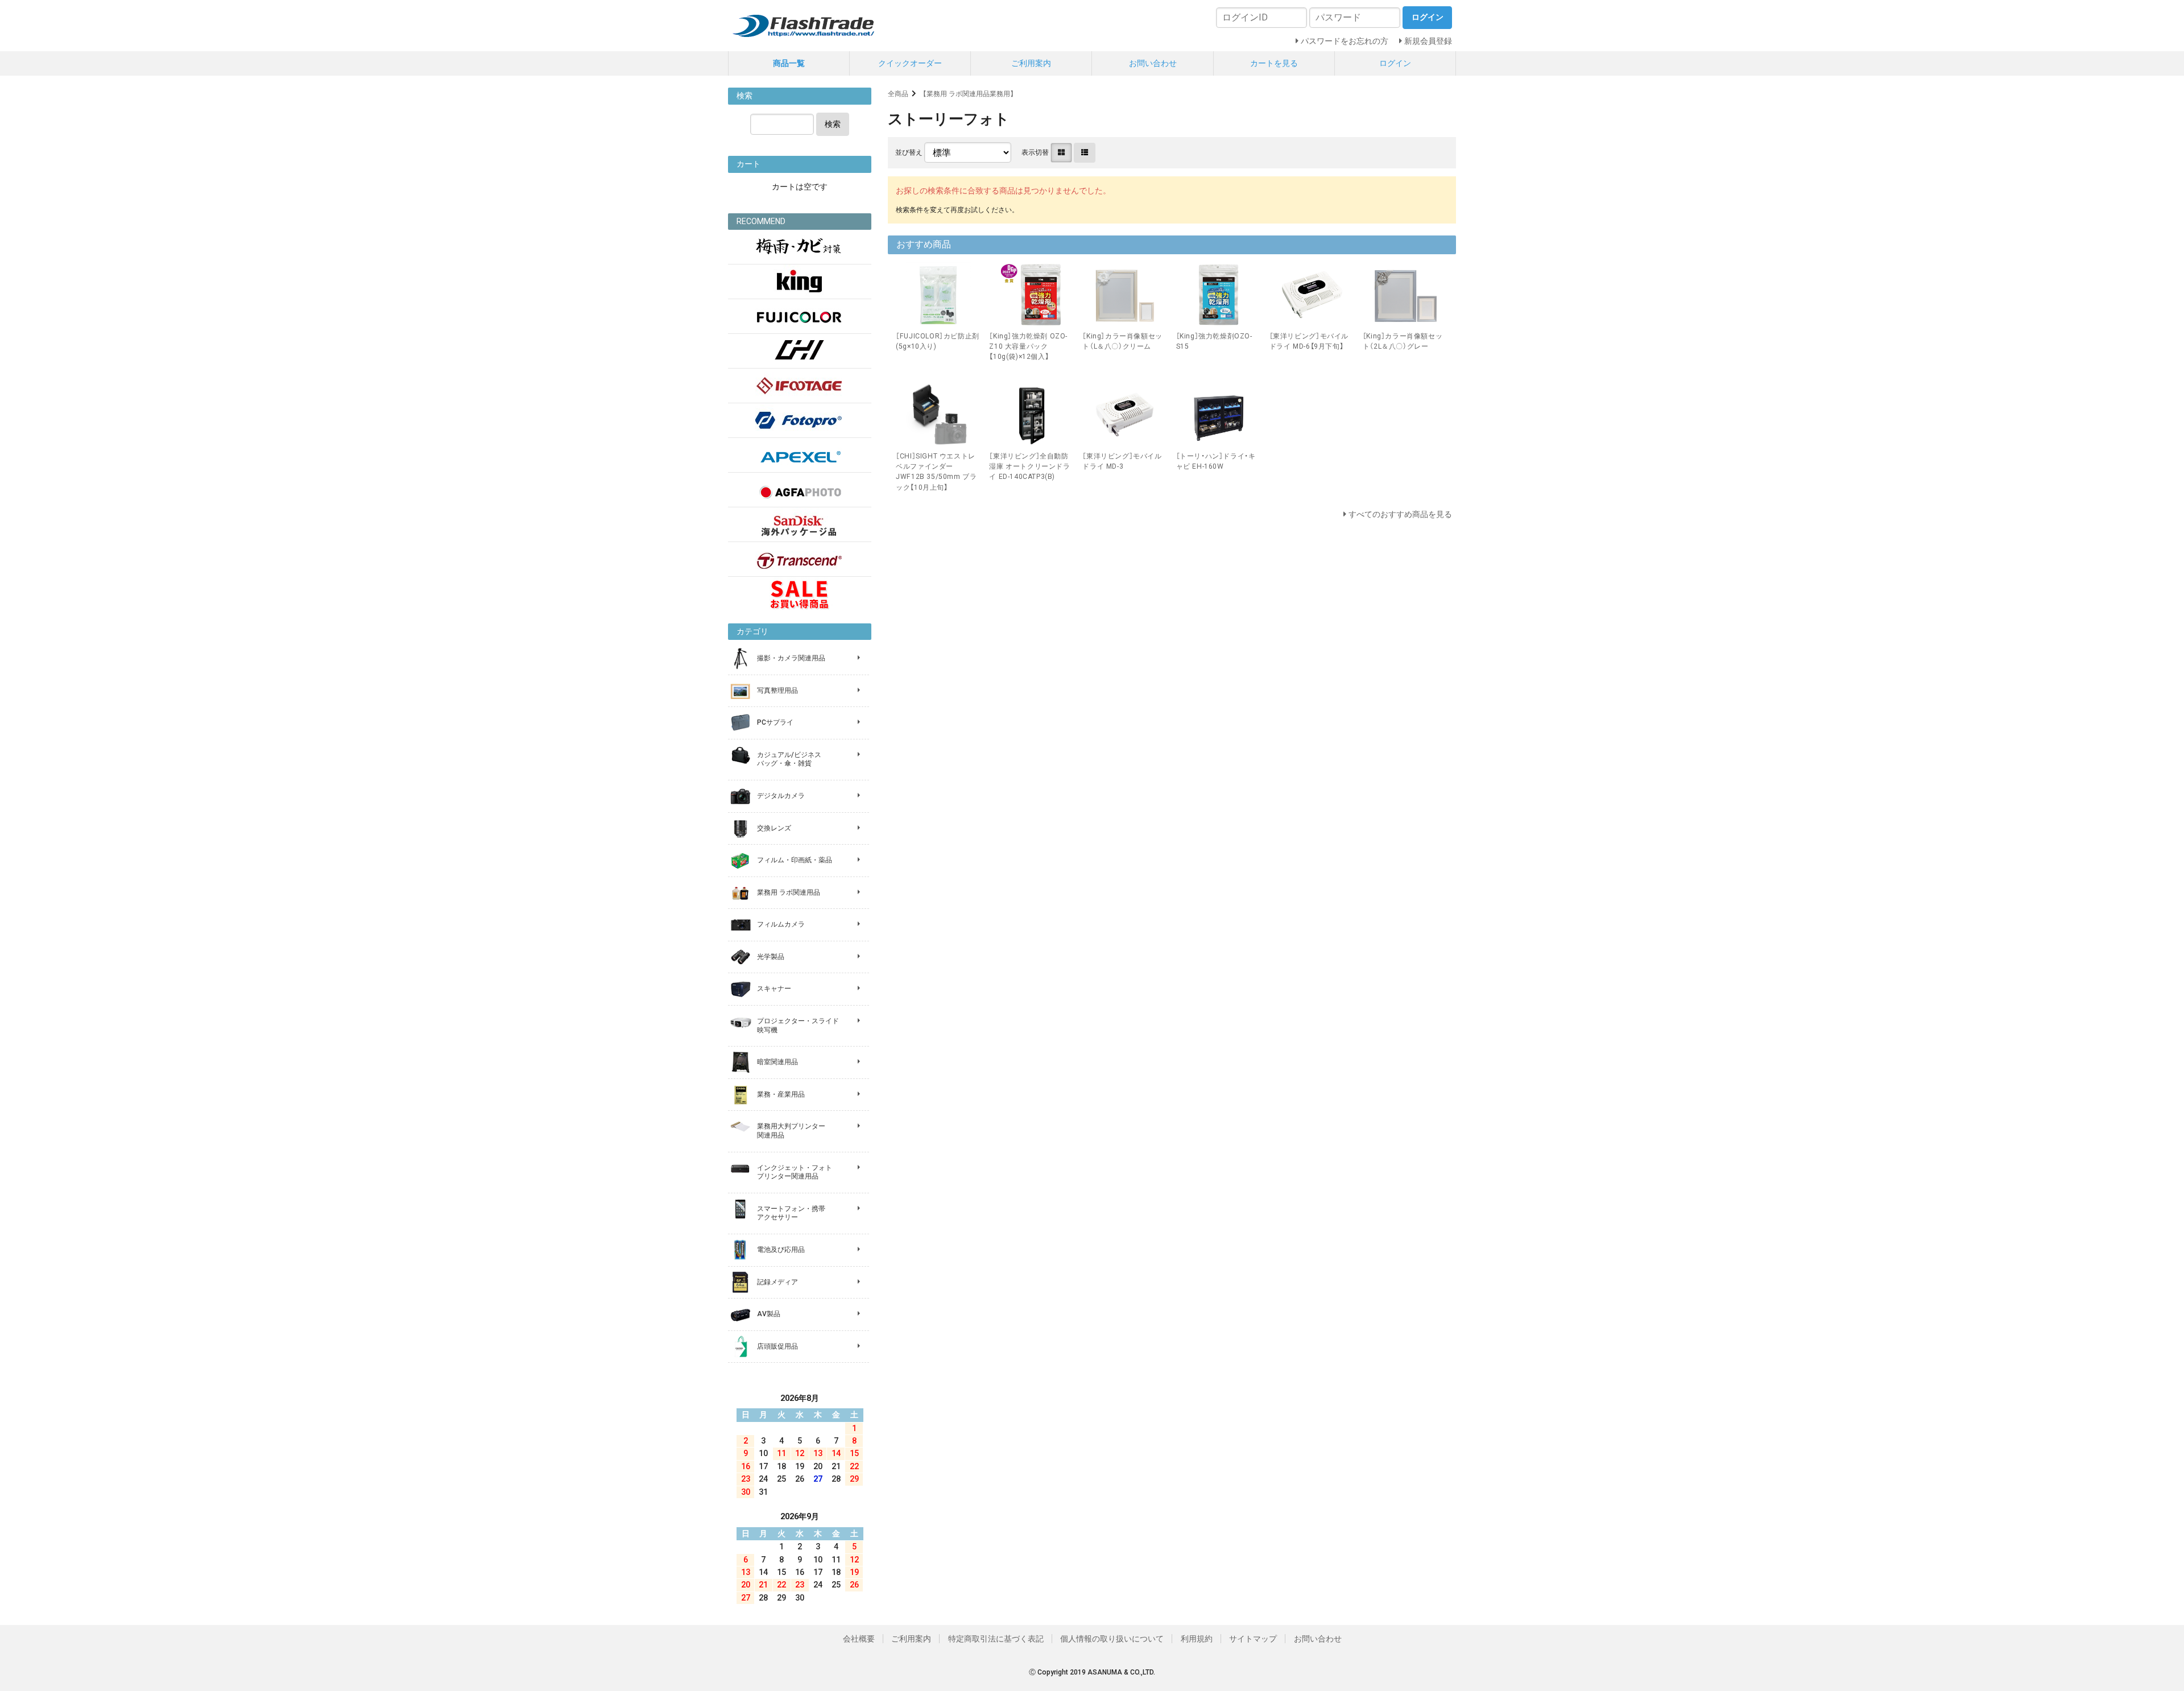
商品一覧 (789, 63)
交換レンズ (774, 828)
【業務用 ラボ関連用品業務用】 (968, 94)
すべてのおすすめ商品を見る (1400, 514)
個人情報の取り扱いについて (1112, 1639)
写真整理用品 (777, 691)
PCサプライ (775, 722)
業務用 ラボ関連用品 (789, 892)
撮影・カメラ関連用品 (791, 658)
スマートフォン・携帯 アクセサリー (791, 1213)
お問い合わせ (1153, 63)
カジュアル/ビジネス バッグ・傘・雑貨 (789, 759)
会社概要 (859, 1639)
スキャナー (774, 989)
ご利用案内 (1031, 63)
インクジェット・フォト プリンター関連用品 (795, 1172)
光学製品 (771, 957)
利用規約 (1197, 1639)
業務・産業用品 (781, 1094)
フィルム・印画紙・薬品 (795, 860)
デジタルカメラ (781, 796)
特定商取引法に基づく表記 (996, 1639)
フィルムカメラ (781, 924)
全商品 (898, 94)
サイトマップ (1253, 1639)
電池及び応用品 (781, 1250)
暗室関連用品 (777, 1062)
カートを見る (1274, 63)
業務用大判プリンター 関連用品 (791, 1131)
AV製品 (769, 1314)
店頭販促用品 (777, 1346)
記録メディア (777, 1282)
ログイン (1395, 63)
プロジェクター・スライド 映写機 (798, 1026)
